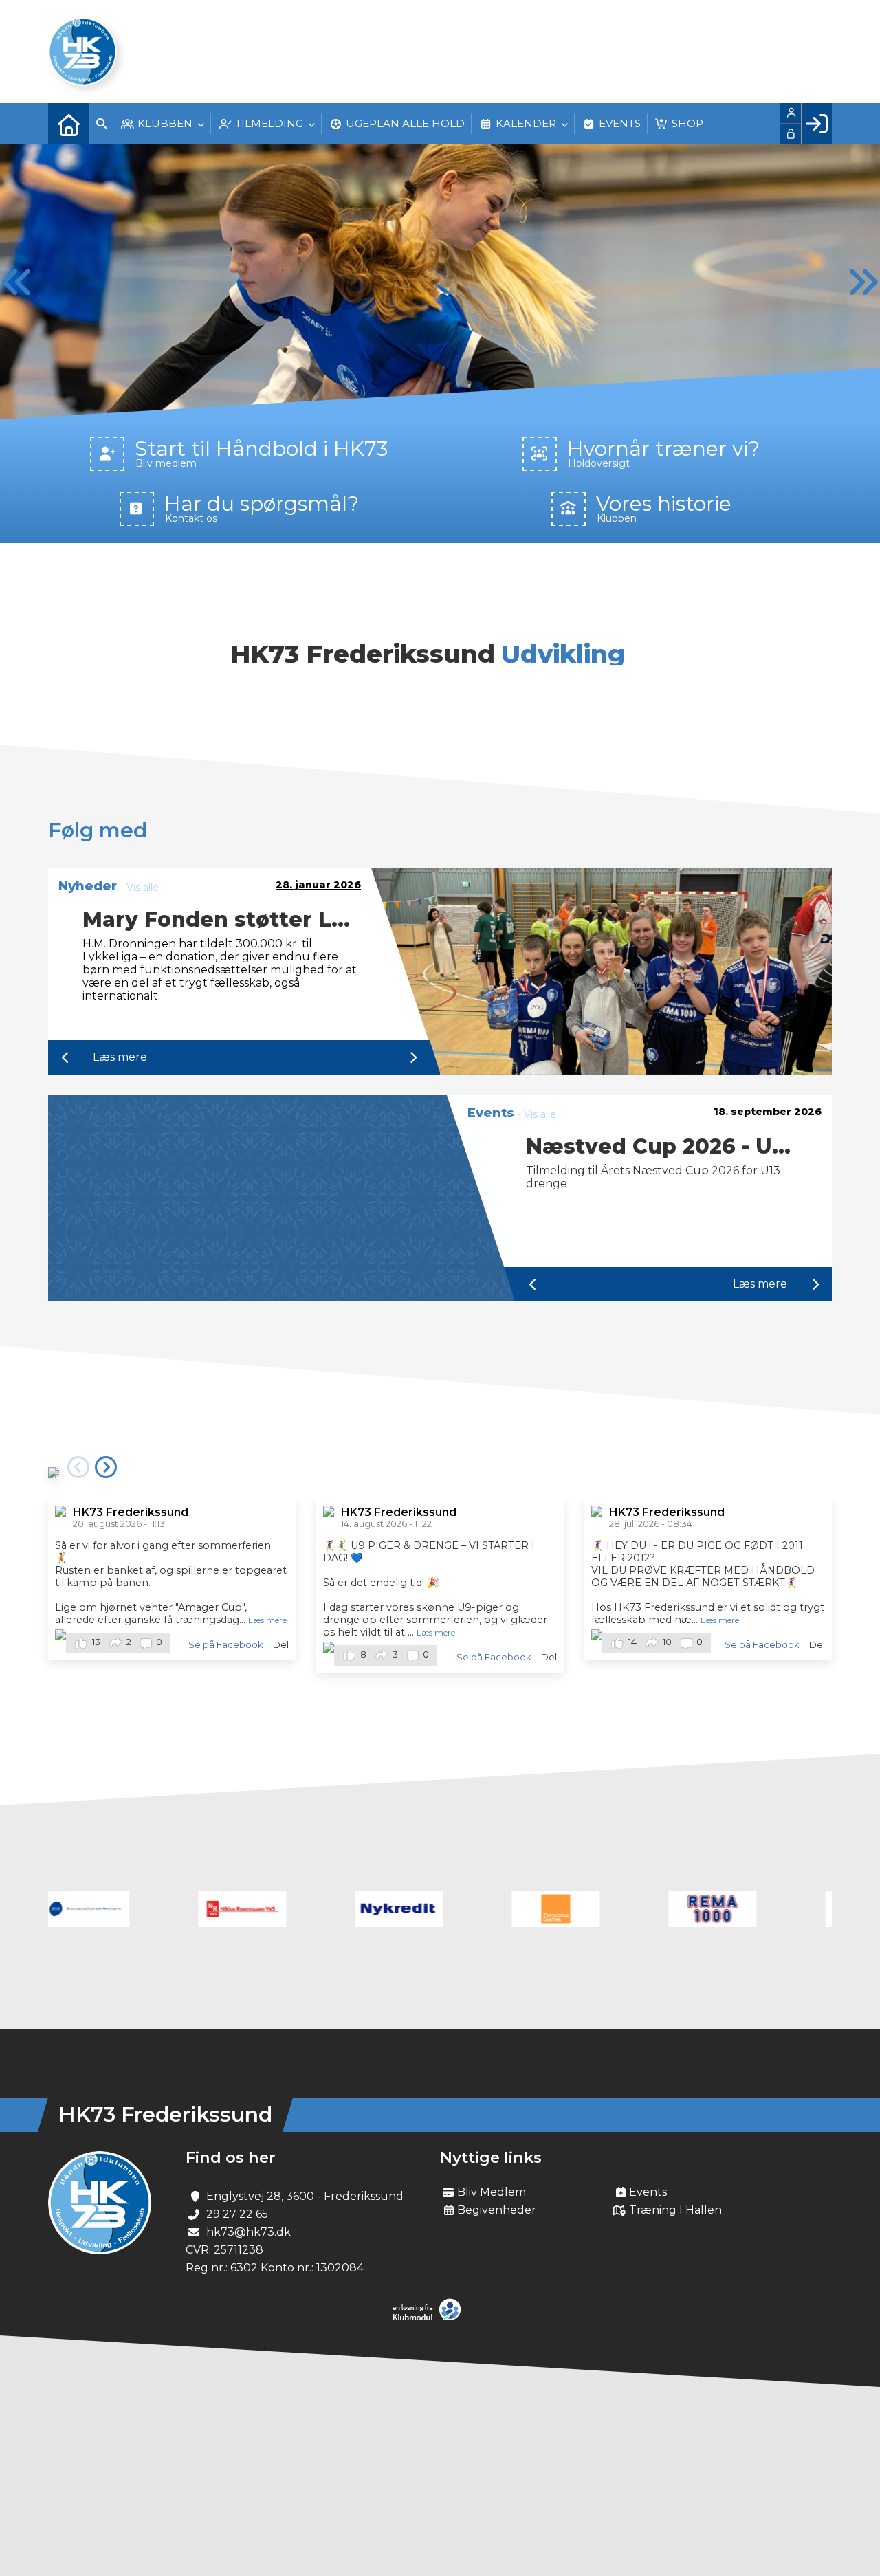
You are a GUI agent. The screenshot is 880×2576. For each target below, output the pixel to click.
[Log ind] (816, 124)
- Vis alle (140, 888)
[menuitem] (69, 124)
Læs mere (120, 1057)
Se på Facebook (225, 1645)
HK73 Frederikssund (131, 1512)
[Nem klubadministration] (430, 2318)
